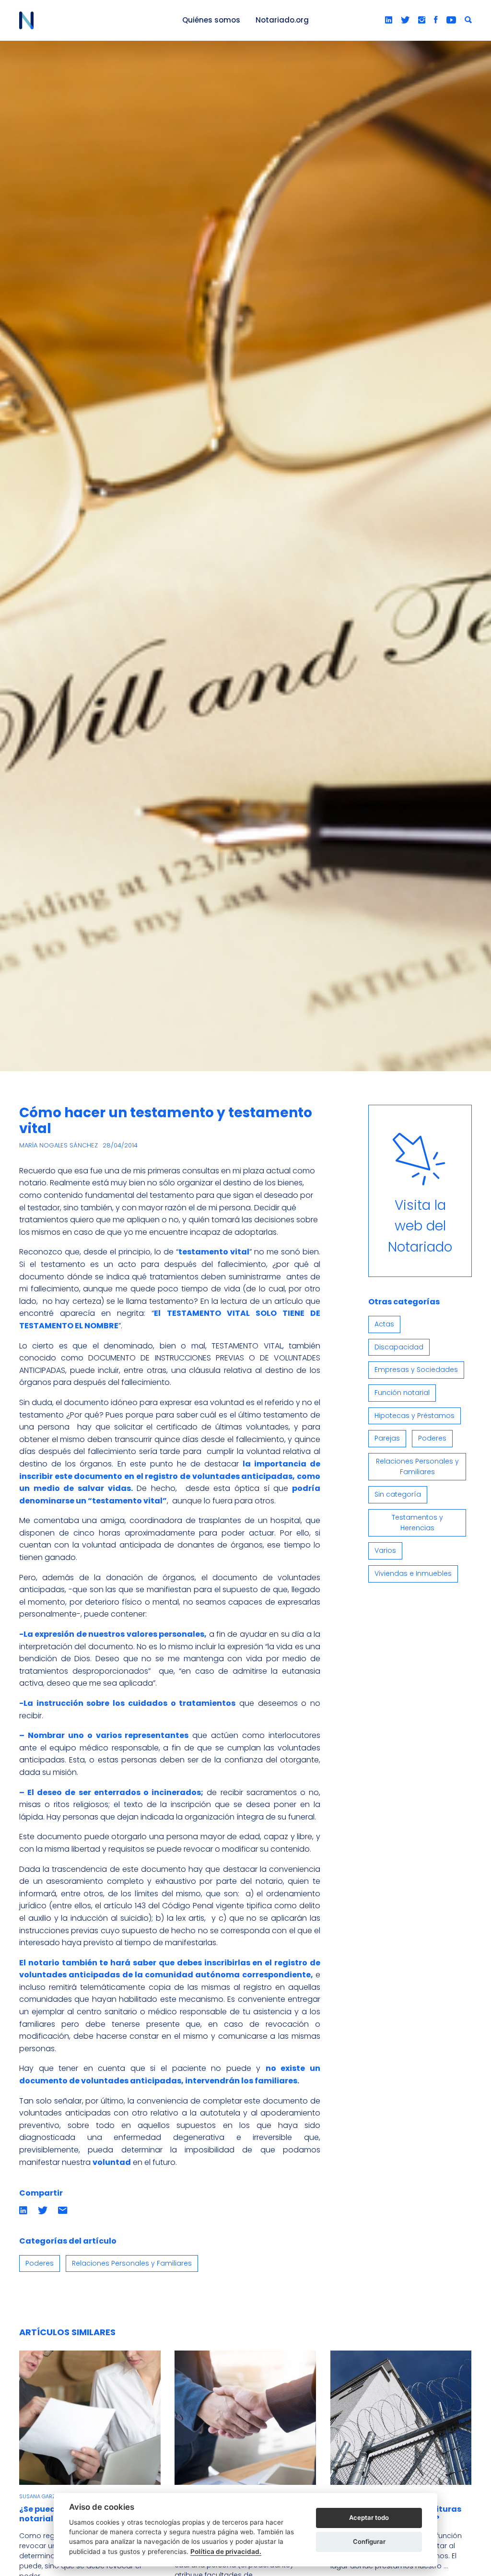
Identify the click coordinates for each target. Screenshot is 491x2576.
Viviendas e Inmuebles (413, 1573)
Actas (384, 1324)
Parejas (387, 1438)
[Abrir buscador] (468, 20)
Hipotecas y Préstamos (415, 1416)
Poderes (40, 2263)
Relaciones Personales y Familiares (132, 2263)
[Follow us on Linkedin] (389, 20)
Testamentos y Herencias (417, 1523)
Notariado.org (282, 20)
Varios (385, 1550)
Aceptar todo (369, 2517)
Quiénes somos (211, 20)
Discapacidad (399, 1347)
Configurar (369, 2541)
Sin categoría (398, 1494)
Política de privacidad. (226, 2552)
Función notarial (402, 1393)
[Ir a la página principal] (90, 20)
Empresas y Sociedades (416, 1370)
